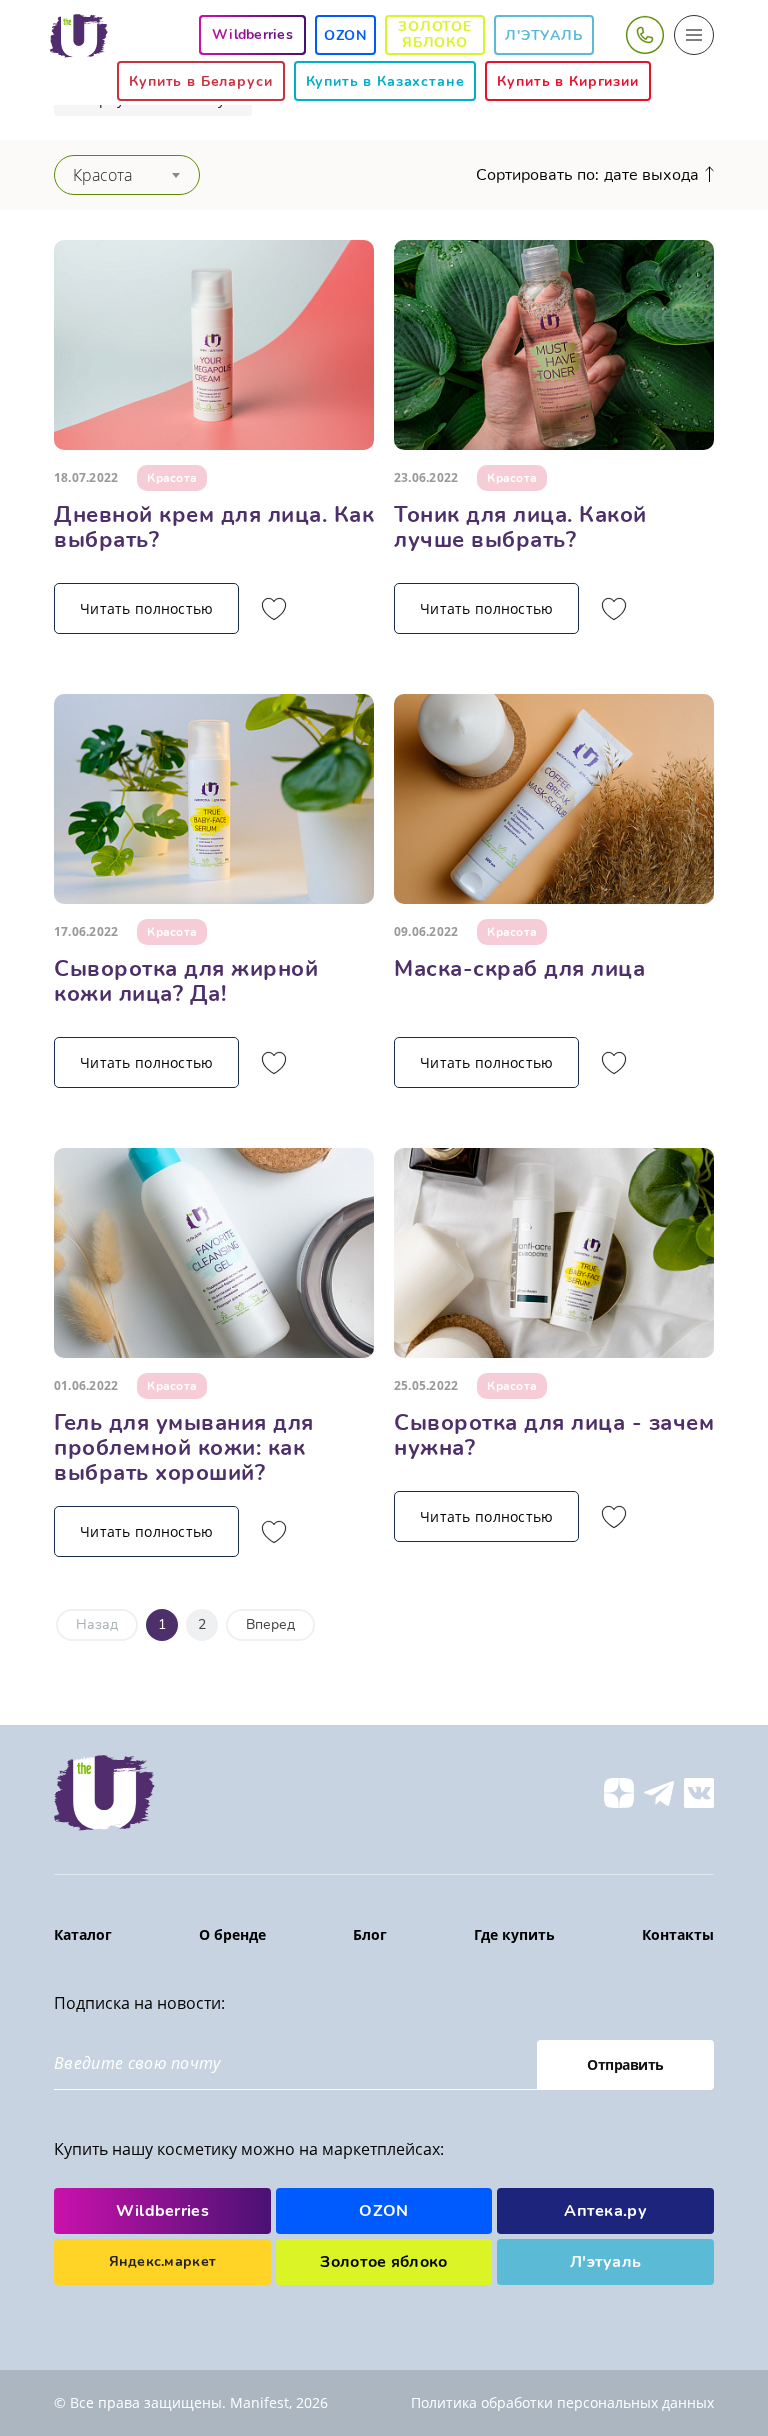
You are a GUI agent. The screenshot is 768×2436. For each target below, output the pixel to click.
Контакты (678, 1934)
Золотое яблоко (435, 34)
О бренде (232, 1934)
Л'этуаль (544, 35)
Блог (370, 1934)
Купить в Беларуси (200, 81)
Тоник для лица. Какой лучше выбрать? (520, 527)
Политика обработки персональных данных (562, 2402)
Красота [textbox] (102, 175)
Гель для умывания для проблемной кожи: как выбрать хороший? (184, 1448)
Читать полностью (146, 608)
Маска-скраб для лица (519, 969)
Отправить (625, 2064)
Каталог (83, 1934)
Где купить (514, 1934)
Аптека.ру (605, 2211)
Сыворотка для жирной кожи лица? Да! (186, 981)
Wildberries (163, 2211)
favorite (274, 609)
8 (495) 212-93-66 (644, 35)
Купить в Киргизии (567, 81)
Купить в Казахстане (385, 81)
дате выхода (651, 175)
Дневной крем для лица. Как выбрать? (214, 527)
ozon (345, 35)
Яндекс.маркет (163, 2261)
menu (694, 35)
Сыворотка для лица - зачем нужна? (554, 1435)
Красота (172, 478)
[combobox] (127, 175)
